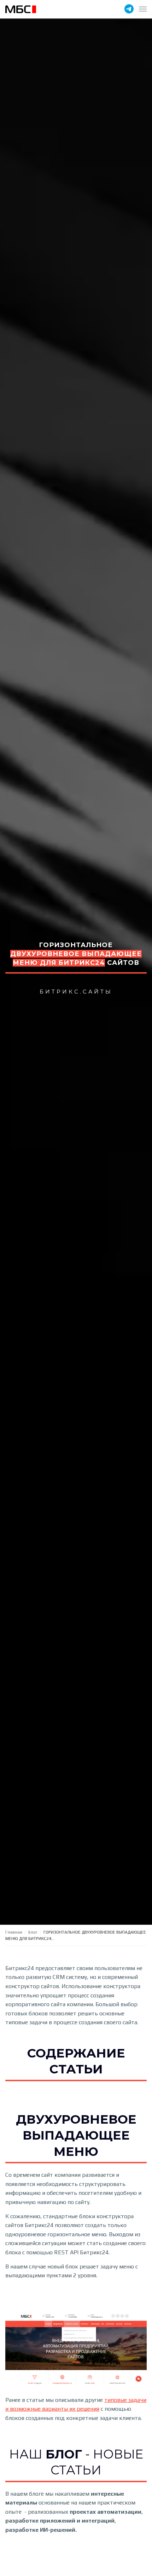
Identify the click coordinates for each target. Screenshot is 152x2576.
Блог (33, 1932)
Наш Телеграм (129, 9)
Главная (14, 1932)
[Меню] (143, 9)
